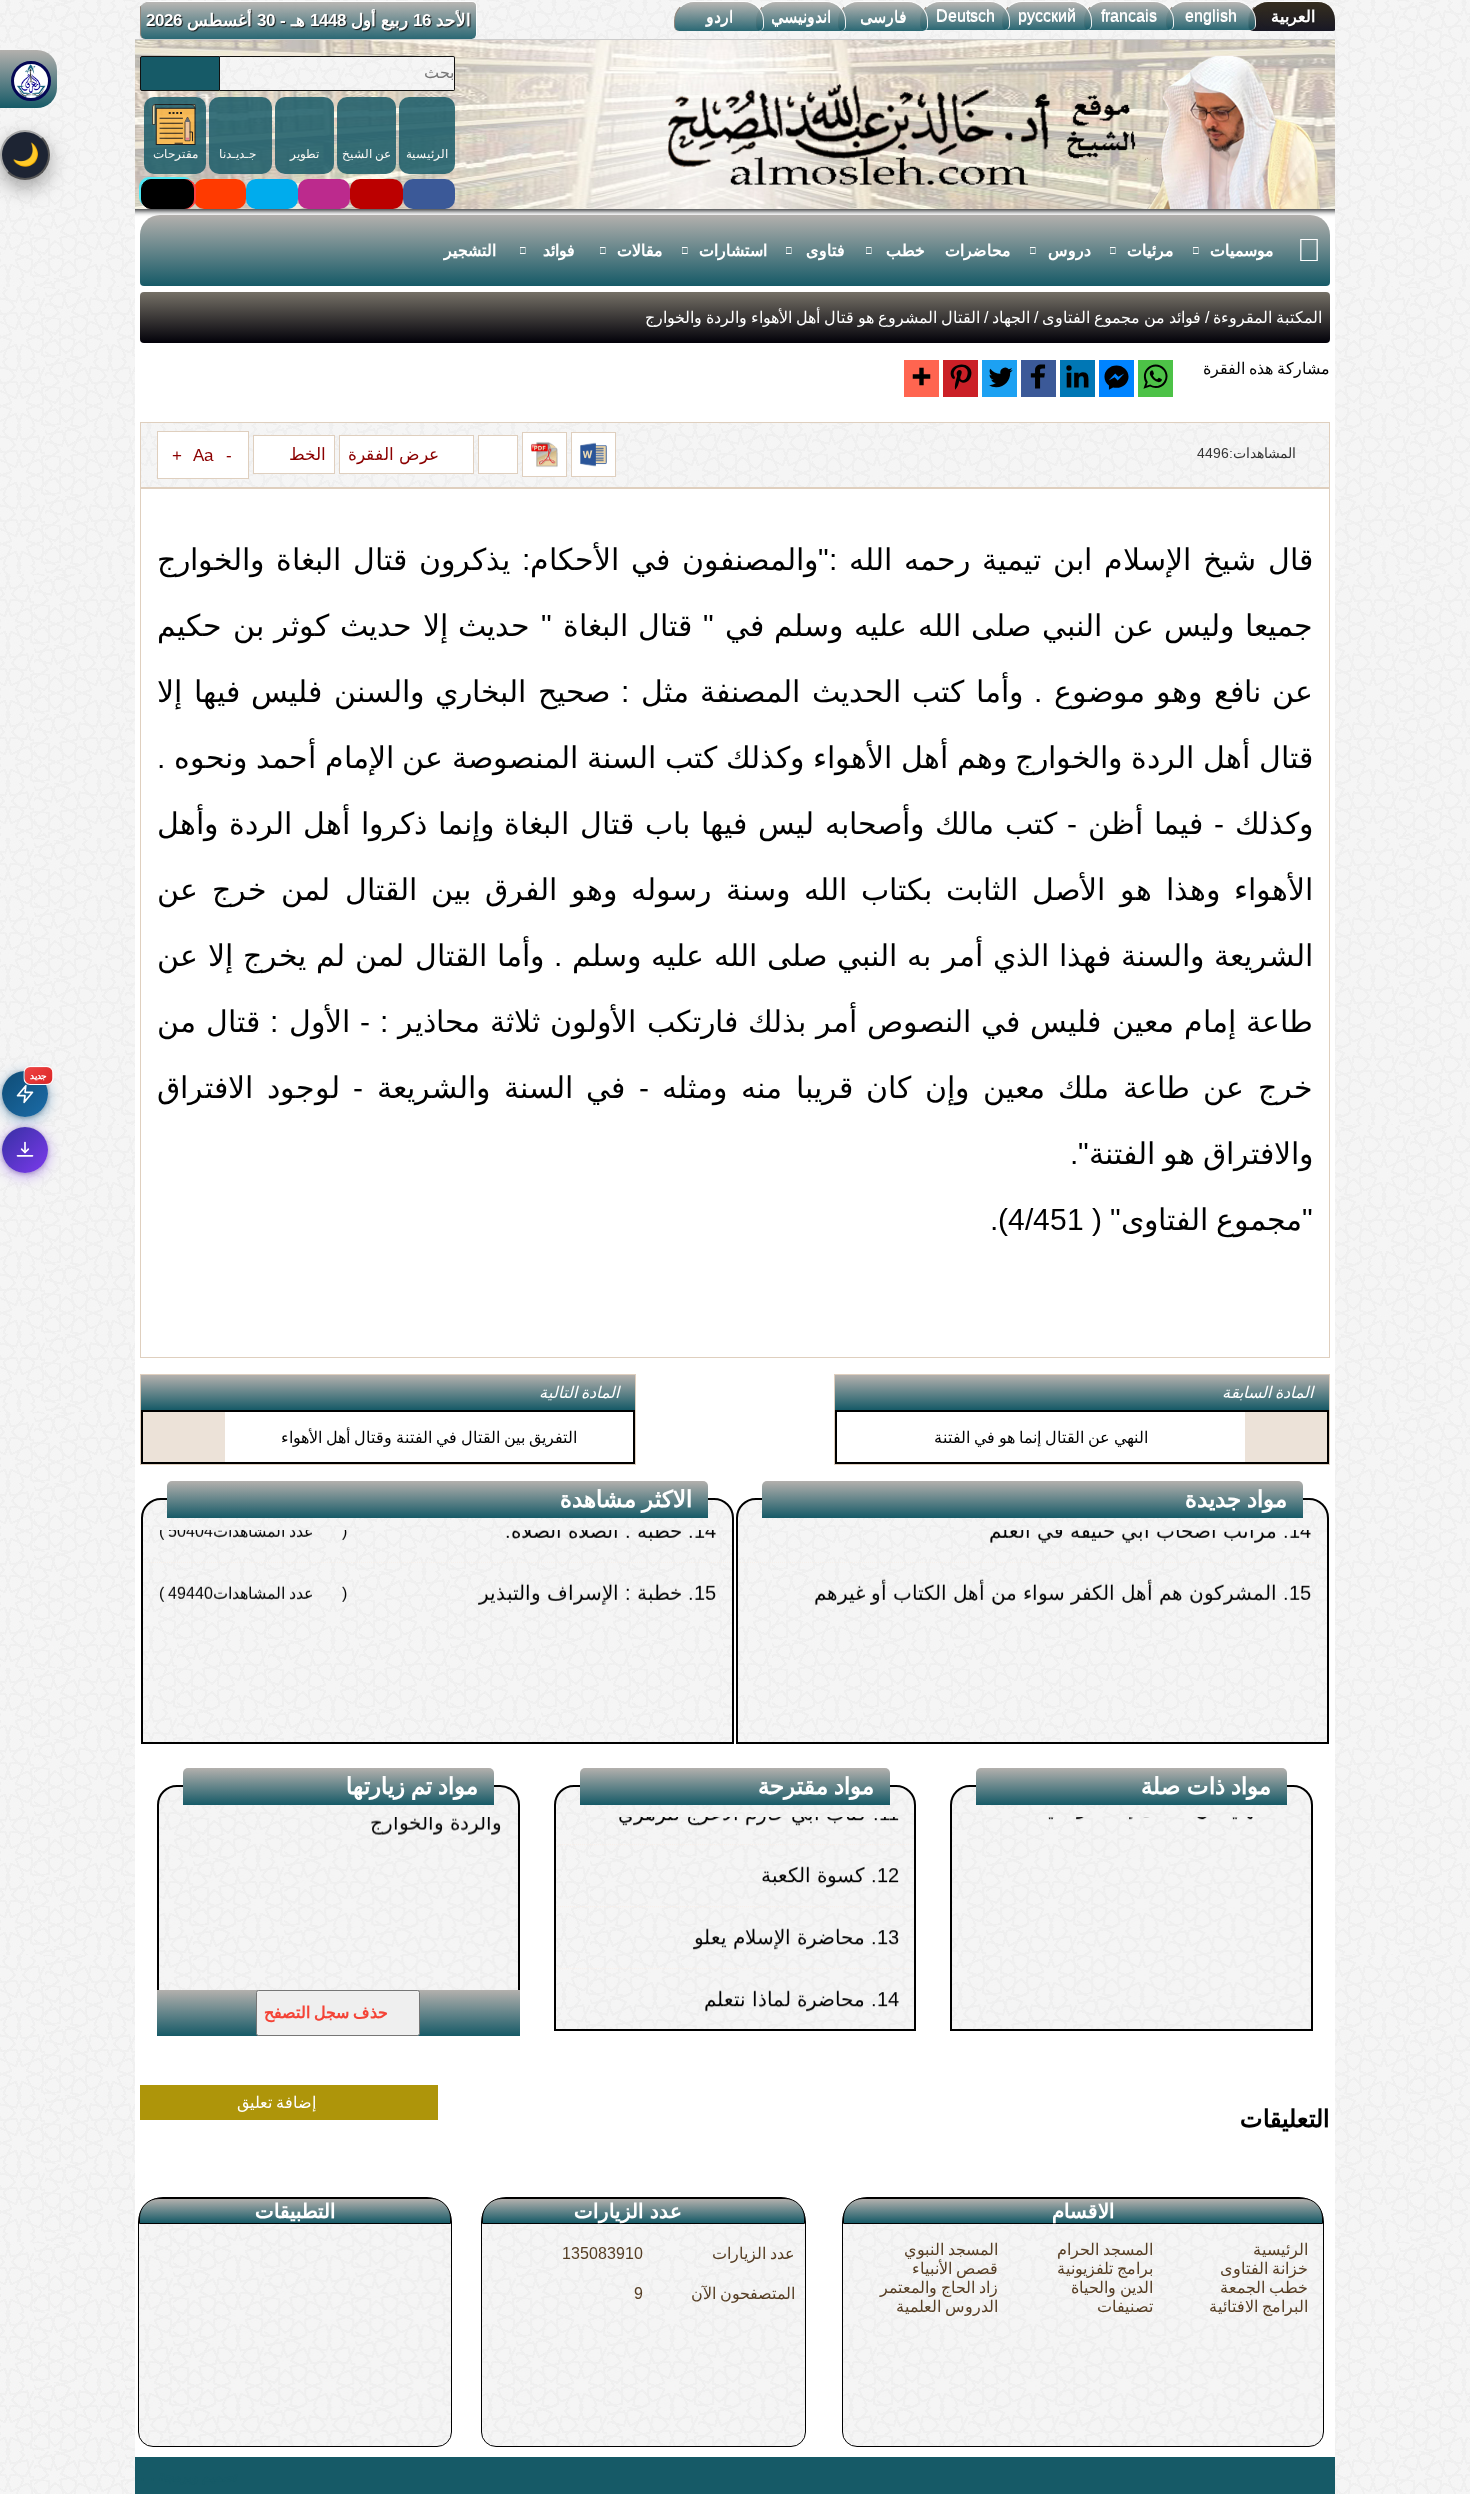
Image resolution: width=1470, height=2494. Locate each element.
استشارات (733, 250)
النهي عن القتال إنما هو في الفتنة (1041, 1437)
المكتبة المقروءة (1267, 317)
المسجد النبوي (951, 2249)
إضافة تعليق (278, 2102)
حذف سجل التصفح (328, 2012)
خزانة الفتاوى (1264, 2268)
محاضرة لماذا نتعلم (783, 1872)
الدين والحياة (1112, 2287)
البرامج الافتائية (1258, 2306)
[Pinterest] (960, 378)
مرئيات (1150, 250)
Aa (203, 455)
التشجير (470, 250)
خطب (905, 250)
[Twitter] (999, 378)
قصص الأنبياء (955, 2268)
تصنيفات (1125, 2306)
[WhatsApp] (1155, 378)
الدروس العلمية (947, 2306)
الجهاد (1011, 317)
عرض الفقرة (396, 454)
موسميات (1242, 250)
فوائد (559, 250)
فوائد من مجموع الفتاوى (1121, 317)
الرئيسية (1280, 2249)
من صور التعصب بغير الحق (1174, 1710)
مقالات (640, 250)
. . (147, 2475)
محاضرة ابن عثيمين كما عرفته (737, 1934)
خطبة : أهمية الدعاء (610, 1710)
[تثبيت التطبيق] (25, 1150)
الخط (305, 454)
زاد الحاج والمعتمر (939, 2287)
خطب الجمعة (1264, 2287)
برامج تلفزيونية (1105, 2268)
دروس (1069, 250)
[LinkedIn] (1077, 378)
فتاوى (825, 250)
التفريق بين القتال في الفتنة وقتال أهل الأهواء (429, 1437)
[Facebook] (1038, 378)
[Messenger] (1116, 378)
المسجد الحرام (1105, 2249)
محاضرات (978, 250)
